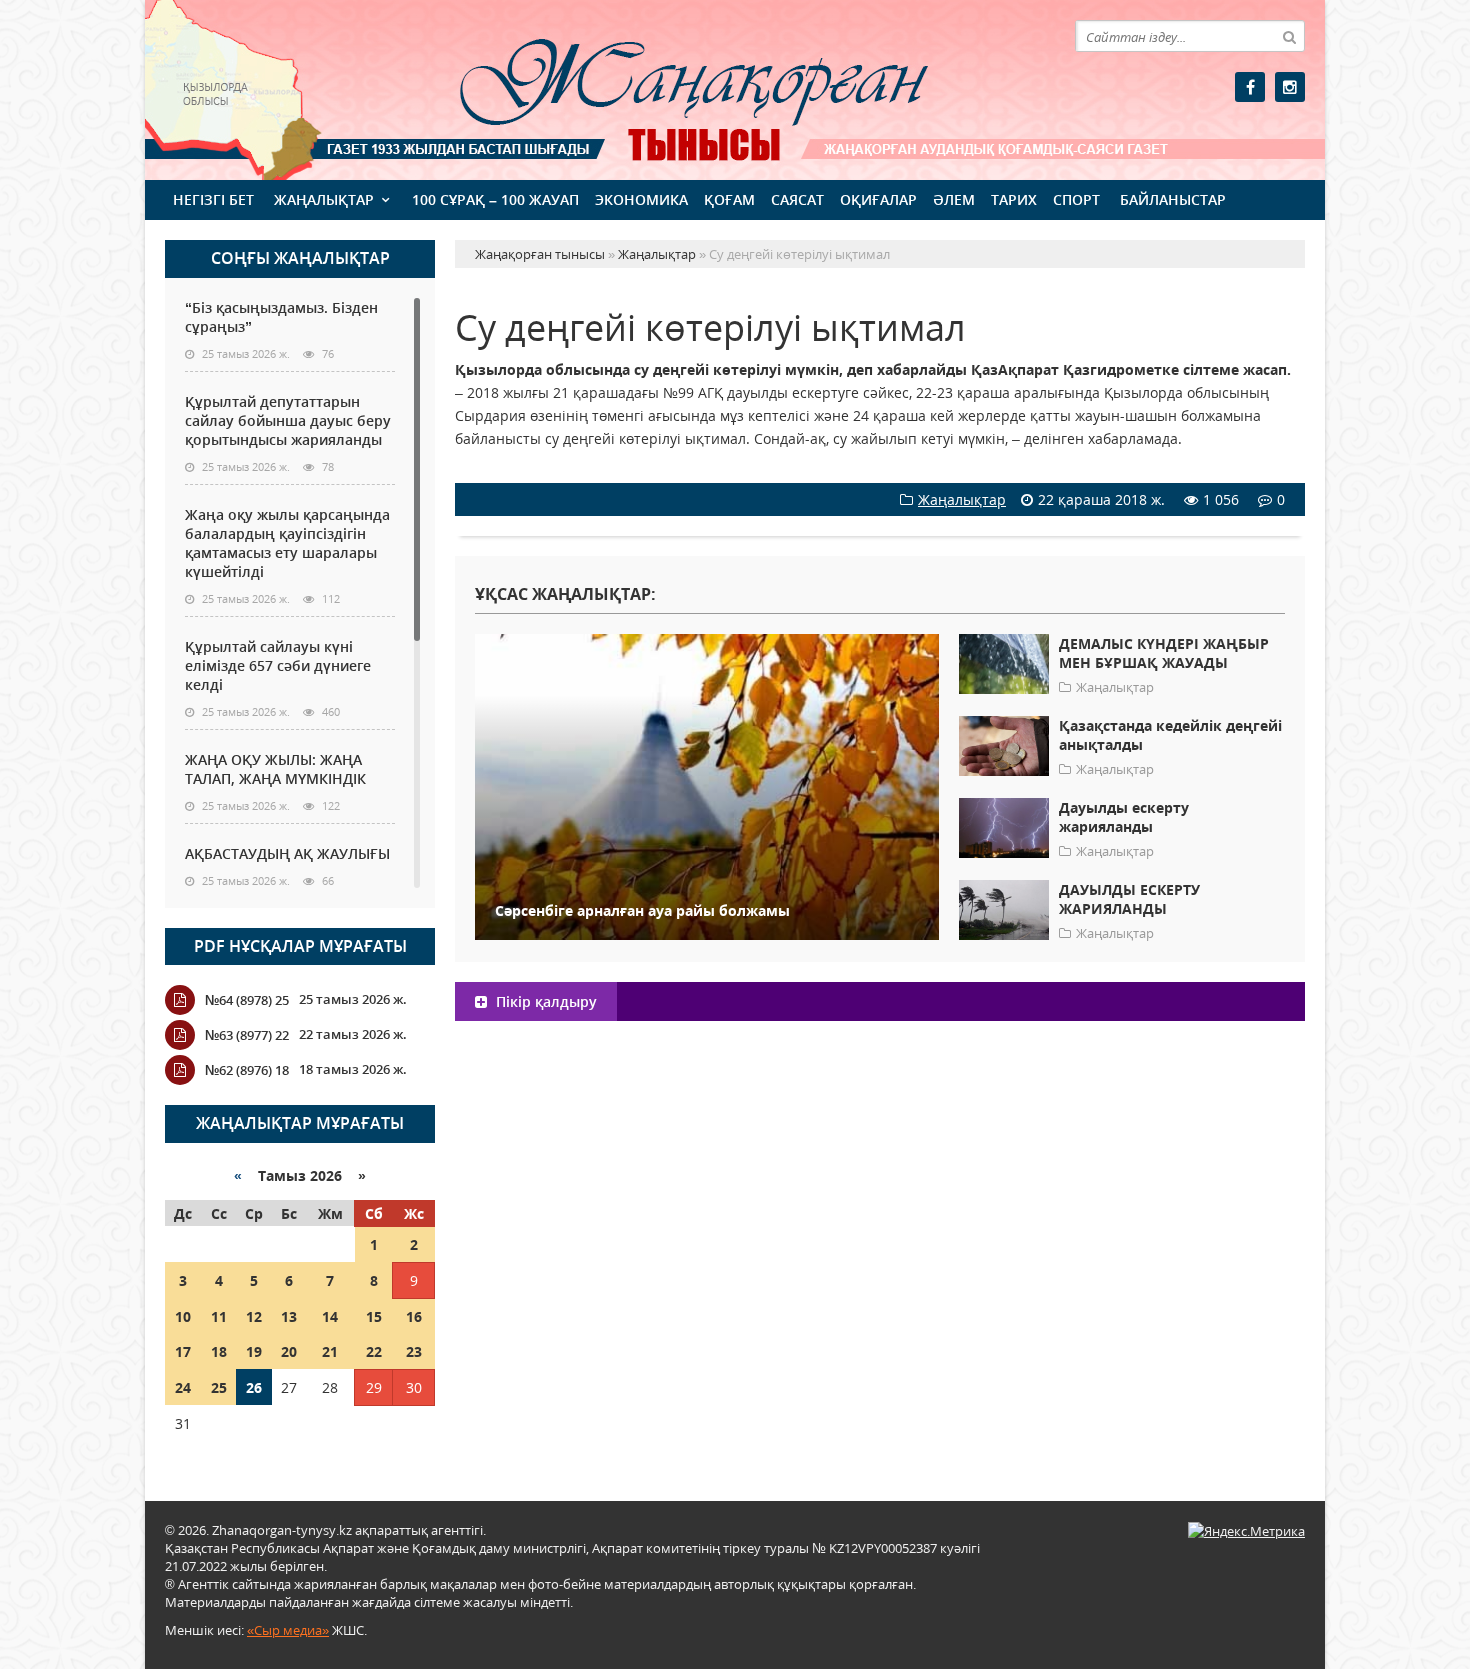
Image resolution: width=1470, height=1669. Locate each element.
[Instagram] (1290, 87)
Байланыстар (1173, 199)
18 (219, 1351)
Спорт (1076, 199)
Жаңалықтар (324, 199)
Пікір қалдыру (544, 1001)
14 (330, 1316)
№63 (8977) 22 (247, 1035)
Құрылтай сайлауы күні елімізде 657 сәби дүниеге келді (278, 665)
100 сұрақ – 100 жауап (495, 199)
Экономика (641, 199)
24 (183, 1387)
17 (183, 1351)
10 (183, 1316)
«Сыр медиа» (288, 1630)
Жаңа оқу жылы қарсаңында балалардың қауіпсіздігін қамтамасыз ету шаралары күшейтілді (287, 543)
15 (374, 1316)
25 (219, 1387)
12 (254, 1316)
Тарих (1014, 199)
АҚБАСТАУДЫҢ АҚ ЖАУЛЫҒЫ (287, 853)
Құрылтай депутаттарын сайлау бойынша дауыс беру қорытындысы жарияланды (288, 420)
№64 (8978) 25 (247, 1000)
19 (254, 1351)
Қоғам (729, 199)
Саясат (797, 199)
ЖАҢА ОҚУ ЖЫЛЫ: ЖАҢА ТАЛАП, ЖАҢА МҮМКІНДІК (275, 769)
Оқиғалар (878, 199)
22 (374, 1351)
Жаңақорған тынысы (665, 87)
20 (289, 1351)
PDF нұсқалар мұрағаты (300, 946)
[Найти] (1289, 36)
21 (330, 1351)
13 (289, 1316)
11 (219, 1316)
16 (414, 1316)
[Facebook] (1250, 87)
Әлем (954, 199)
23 (414, 1351)
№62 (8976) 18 (247, 1070)
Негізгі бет (213, 199)
